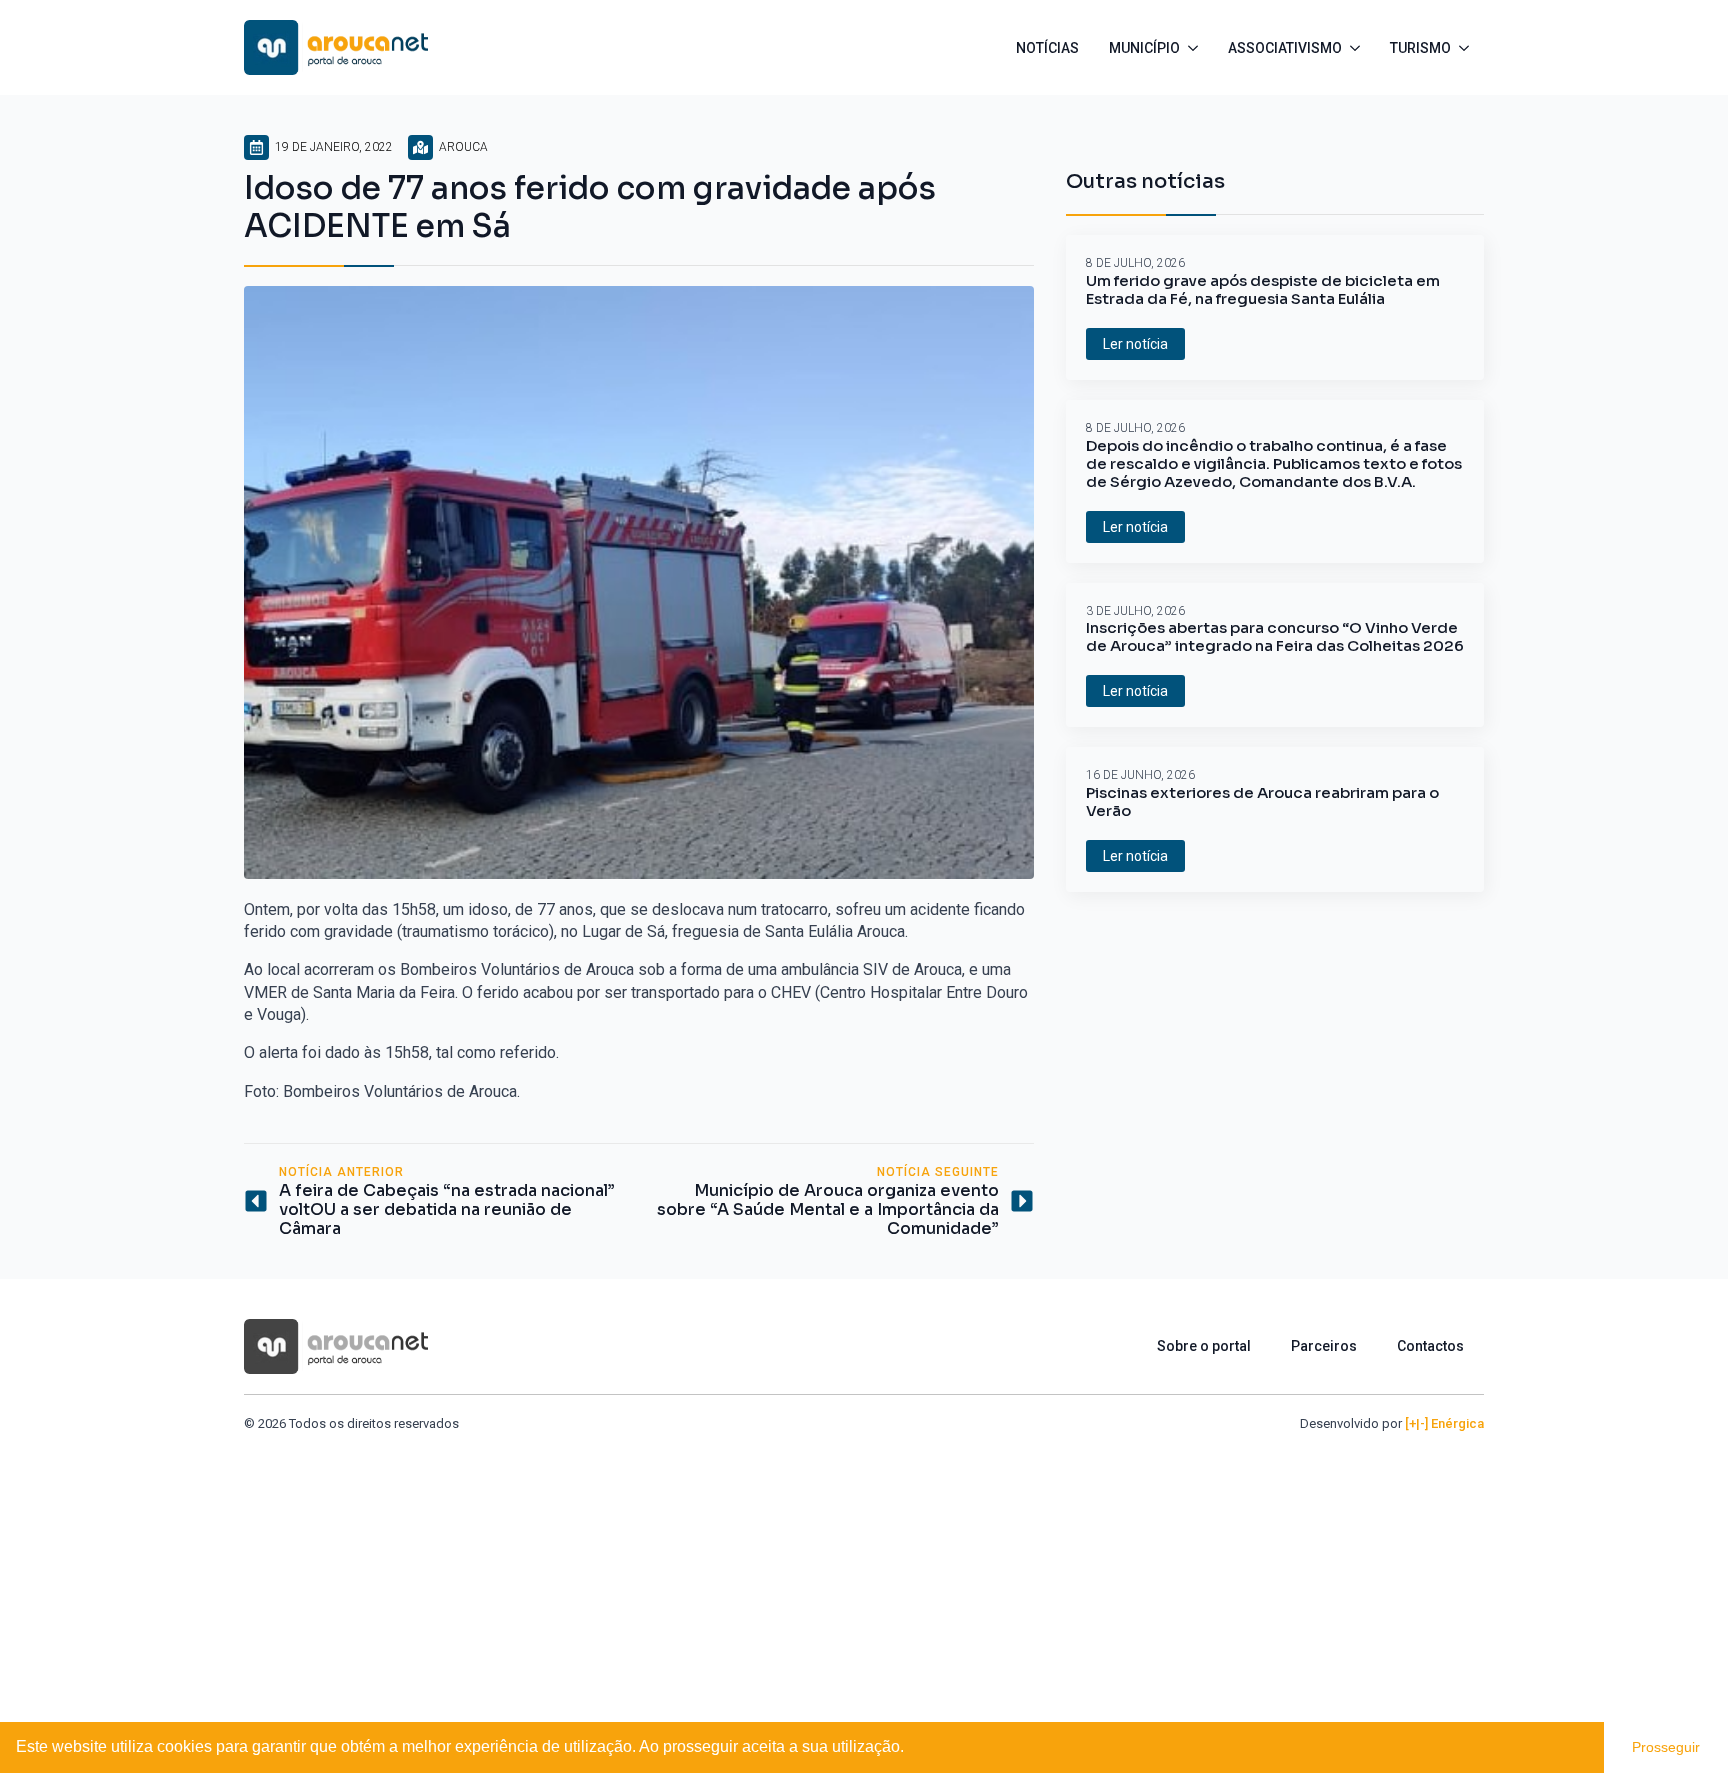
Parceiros (1324, 1346)
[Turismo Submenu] (1467, 48)
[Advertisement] (864, 1583)
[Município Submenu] (1196, 48)
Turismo (1420, 48)
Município (1144, 48)
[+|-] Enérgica (1444, 1423)
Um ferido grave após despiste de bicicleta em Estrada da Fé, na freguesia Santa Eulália (1263, 290)
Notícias (1047, 48)
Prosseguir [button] (1666, 1747)
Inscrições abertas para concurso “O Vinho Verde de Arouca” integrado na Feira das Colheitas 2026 (1275, 637)
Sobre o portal (1204, 1346)
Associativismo (1285, 48)
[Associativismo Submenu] (1358, 48)
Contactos (1430, 1346)
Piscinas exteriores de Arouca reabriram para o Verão (1262, 802)
